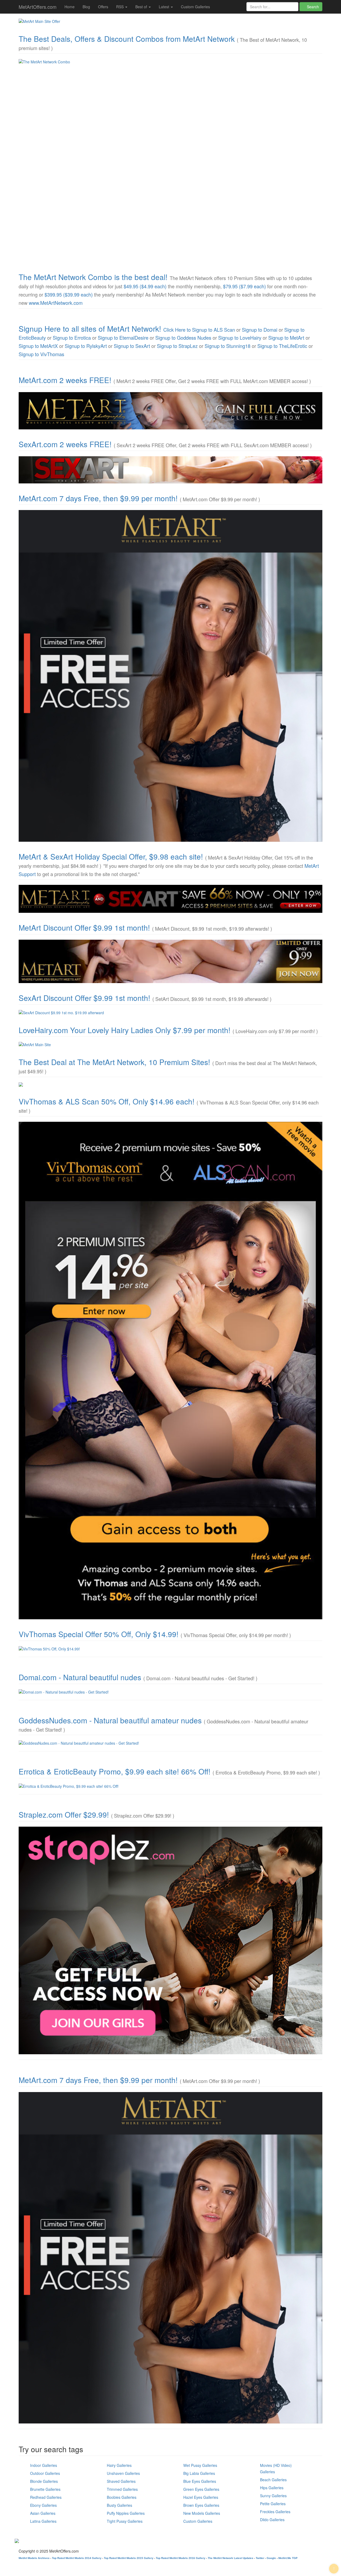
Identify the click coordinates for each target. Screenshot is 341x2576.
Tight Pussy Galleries (125, 2521)
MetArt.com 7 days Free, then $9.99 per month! (98, 498)
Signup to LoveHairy (240, 338)
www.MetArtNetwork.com (56, 303)
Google (271, 2558)
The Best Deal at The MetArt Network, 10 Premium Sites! (114, 1062)
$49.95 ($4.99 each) (145, 286)
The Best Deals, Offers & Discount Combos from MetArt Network (127, 39)
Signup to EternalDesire (123, 338)
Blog (86, 7)
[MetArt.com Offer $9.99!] (170, 676)
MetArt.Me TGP (288, 2558)
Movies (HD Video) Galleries (276, 2468)
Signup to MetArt (286, 338)
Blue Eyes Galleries (200, 2481)
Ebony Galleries (43, 2505)
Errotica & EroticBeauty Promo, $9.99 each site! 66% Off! (115, 1771)
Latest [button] (165, 7)
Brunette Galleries (45, 2489)
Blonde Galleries (44, 2481)
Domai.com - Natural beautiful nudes (80, 1677)
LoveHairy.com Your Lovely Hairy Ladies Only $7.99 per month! (125, 1030)
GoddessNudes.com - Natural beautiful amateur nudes (110, 1720)
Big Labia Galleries (199, 2473)
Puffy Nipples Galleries (126, 2513)
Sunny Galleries (273, 2496)
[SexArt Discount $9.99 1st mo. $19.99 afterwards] (170, 1013)
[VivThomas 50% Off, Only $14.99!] (170, 1649)
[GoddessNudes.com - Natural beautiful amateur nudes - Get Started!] (170, 1743)
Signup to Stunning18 (228, 346)
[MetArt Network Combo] (170, 1084)
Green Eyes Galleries (201, 2489)
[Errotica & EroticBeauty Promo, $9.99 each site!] (170, 1786)
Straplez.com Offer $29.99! (64, 1814)
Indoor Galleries (44, 2465)
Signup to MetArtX (38, 346)
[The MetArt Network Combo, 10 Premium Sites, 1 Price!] (170, 161)
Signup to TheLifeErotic (282, 346)
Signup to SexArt (132, 346)
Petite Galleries (273, 2504)
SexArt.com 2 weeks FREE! (65, 444)
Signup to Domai (260, 330)
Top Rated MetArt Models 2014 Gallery (77, 2558)
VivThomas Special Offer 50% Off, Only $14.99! (99, 1634)
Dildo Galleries (272, 2520)
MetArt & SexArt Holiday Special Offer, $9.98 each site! (111, 856)
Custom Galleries (195, 7)
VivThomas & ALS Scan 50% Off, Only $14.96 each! (107, 1101)
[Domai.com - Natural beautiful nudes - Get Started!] (170, 1692)
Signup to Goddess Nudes (183, 338)
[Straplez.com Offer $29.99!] (170, 1940)
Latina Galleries (43, 2521)
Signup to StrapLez (177, 346)
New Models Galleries (202, 2513)
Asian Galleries (43, 2513)
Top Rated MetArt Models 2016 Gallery (181, 2558)
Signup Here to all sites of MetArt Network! (90, 328)
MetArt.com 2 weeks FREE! (65, 380)
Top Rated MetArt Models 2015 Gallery (129, 2558)
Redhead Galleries (46, 2497)
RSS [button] (120, 7)
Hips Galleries (272, 2488)
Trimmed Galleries (122, 2489)
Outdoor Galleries (45, 2473)
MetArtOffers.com (38, 7)
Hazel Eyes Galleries (201, 2497)
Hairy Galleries (119, 2465)
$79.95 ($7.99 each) (244, 286)
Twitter (260, 2558)
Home (70, 7)
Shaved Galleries (121, 2481)
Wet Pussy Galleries (200, 2465)
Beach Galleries (273, 2480)
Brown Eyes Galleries (201, 2505)
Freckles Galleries (275, 2512)
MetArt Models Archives (34, 2558)
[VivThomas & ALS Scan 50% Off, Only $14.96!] (170, 1371)
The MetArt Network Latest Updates (231, 2558)
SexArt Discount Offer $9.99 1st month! (84, 998)
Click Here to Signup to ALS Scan (199, 330)
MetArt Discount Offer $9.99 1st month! (84, 927)
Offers (103, 7)
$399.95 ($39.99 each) (69, 294)
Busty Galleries (119, 2505)
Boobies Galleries (122, 2497)
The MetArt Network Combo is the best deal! (93, 277)
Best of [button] (142, 7)
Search (312, 7)
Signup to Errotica (72, 338)
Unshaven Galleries (123, 2473)
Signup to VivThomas (41, 354)
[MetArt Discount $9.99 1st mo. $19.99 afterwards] (170, 961)
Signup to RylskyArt (86, 346)
